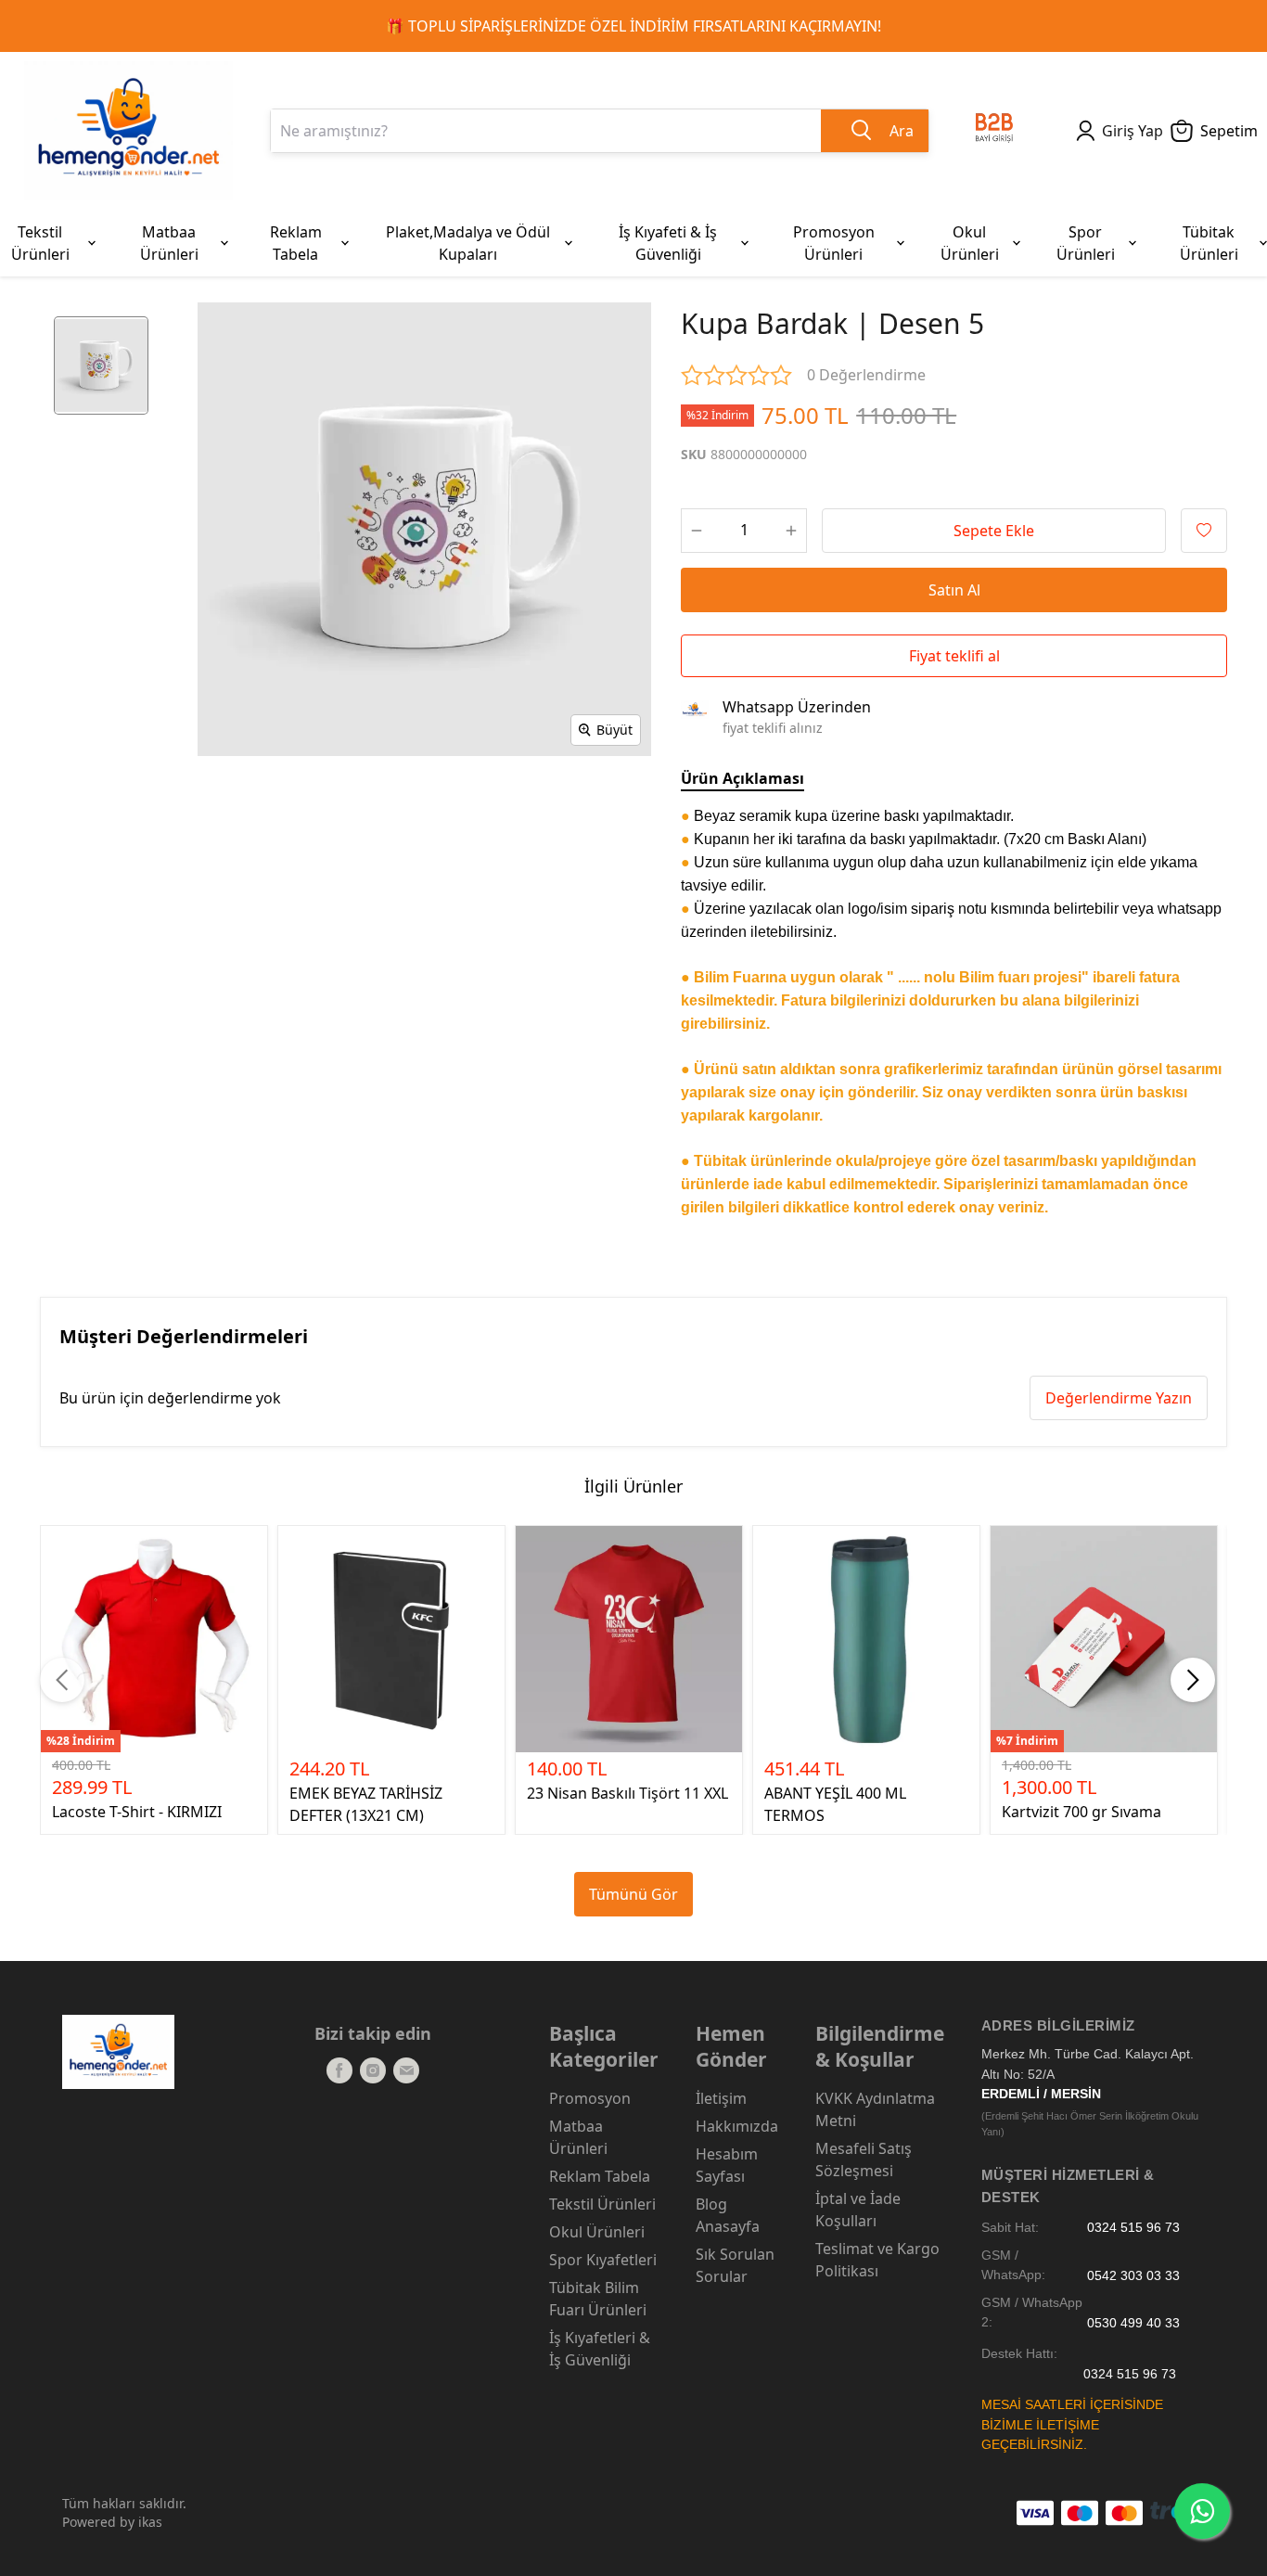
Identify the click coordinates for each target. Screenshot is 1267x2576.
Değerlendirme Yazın (1119, 1398)
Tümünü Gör (633, 1894)
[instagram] (373, 2070)
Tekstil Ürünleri (602, 2204)
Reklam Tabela (600, 2176)
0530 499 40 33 (1133, 2322)
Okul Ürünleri (597, 2232)
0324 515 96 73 (1133, 2228)
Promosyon (590, 2098)
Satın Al (954, 590)
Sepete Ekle (994, 531)
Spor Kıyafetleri (603, 2260)
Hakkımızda (737, 2126)
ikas (150, 2522)
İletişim (721, 2098)
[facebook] (339, 2070)
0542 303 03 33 (1133, 2275)
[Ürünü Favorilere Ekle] (1204, 531)
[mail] (406, 2070)
